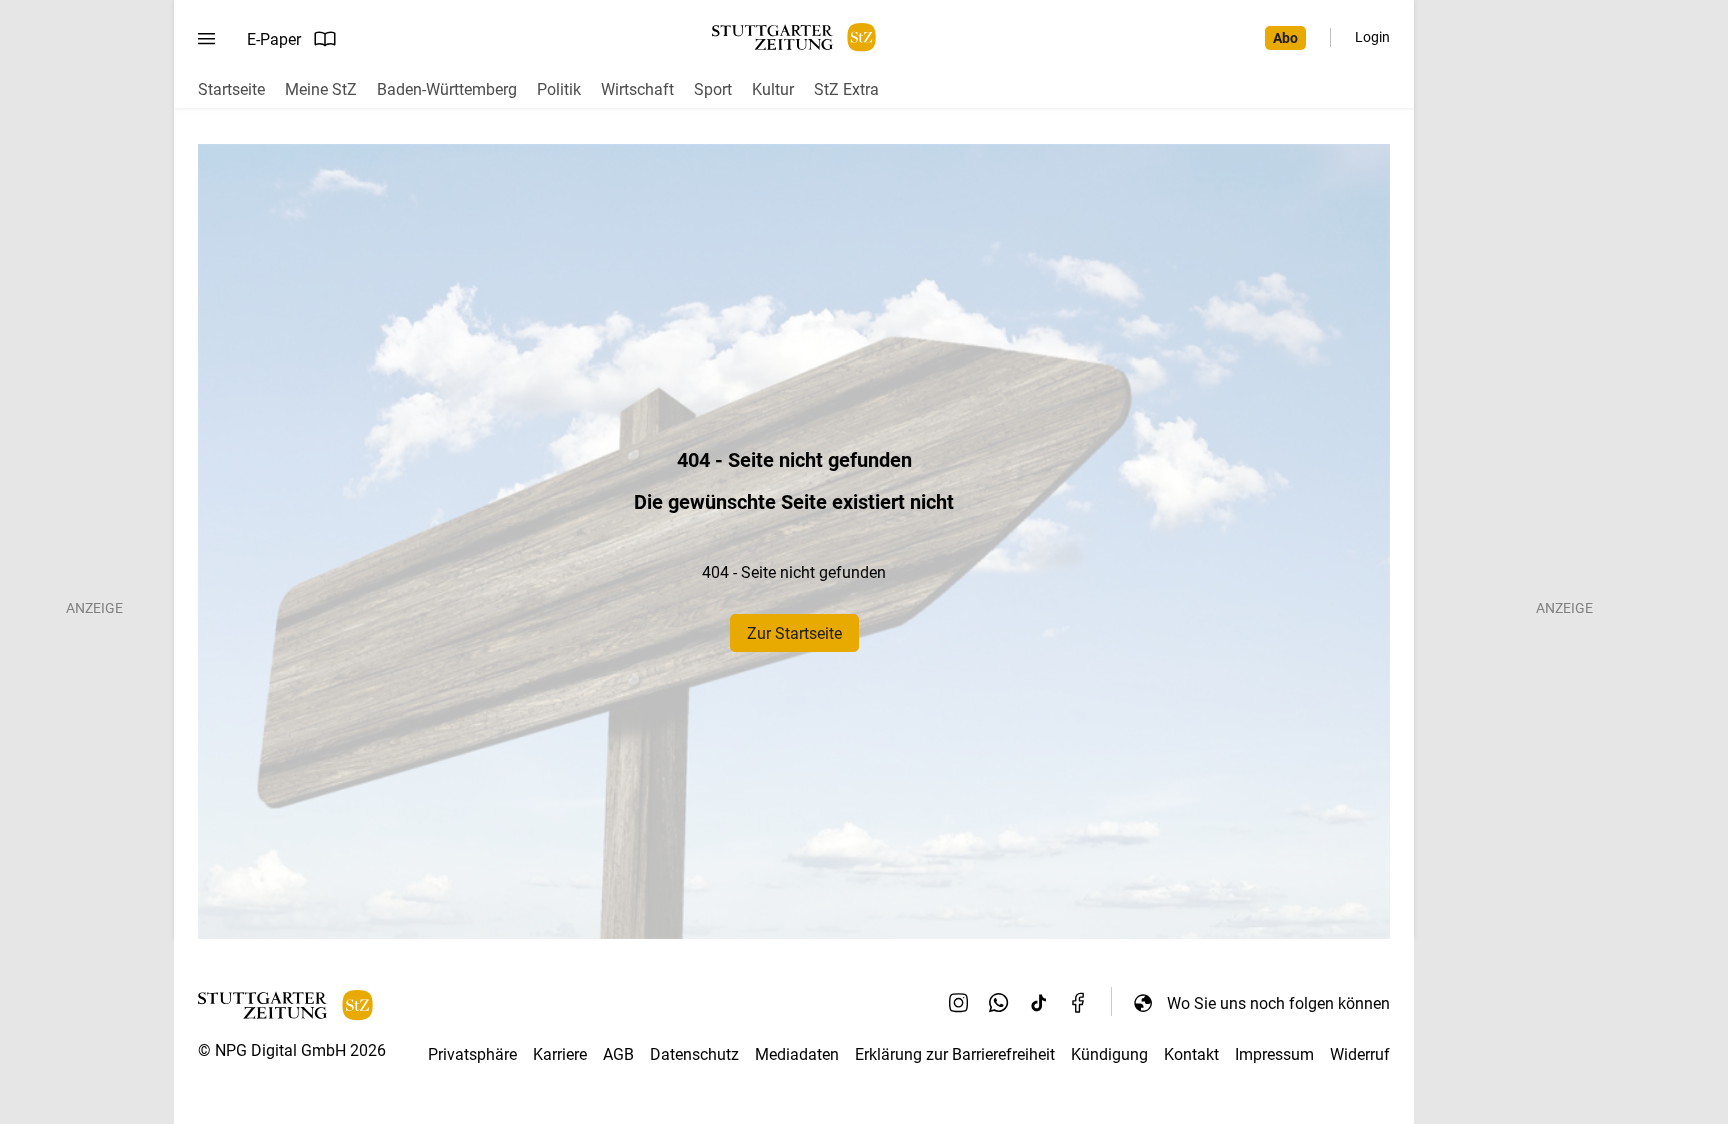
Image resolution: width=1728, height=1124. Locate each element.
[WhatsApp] (999, 1003)
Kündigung (1109, 1054)
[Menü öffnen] (206, 39)
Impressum (1274, 1054)
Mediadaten (797, 1054)
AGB (618, 1054)
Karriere (560, 1054)
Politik (559, 89)
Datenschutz (694, 1054)
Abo (1285, 38)
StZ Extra (846, 89)
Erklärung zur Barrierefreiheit (955, 1054)
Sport (713, 89)
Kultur (773, 89)
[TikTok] (1039, 1003)
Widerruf (1360, 1054)
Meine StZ (321, 89)
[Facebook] (1079, 1003)
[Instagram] (959, 1003)
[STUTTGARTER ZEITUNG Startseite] (794, 37)
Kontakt (1191, 1054)
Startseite (231, 89)
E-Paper (274, 39)
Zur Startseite (794, 633)
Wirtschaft (637, 89)
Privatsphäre (472, 1054)
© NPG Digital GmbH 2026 (292, 1050)
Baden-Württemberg (447, 89)
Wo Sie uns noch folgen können (1278, 1003)
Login (1372, 37)
